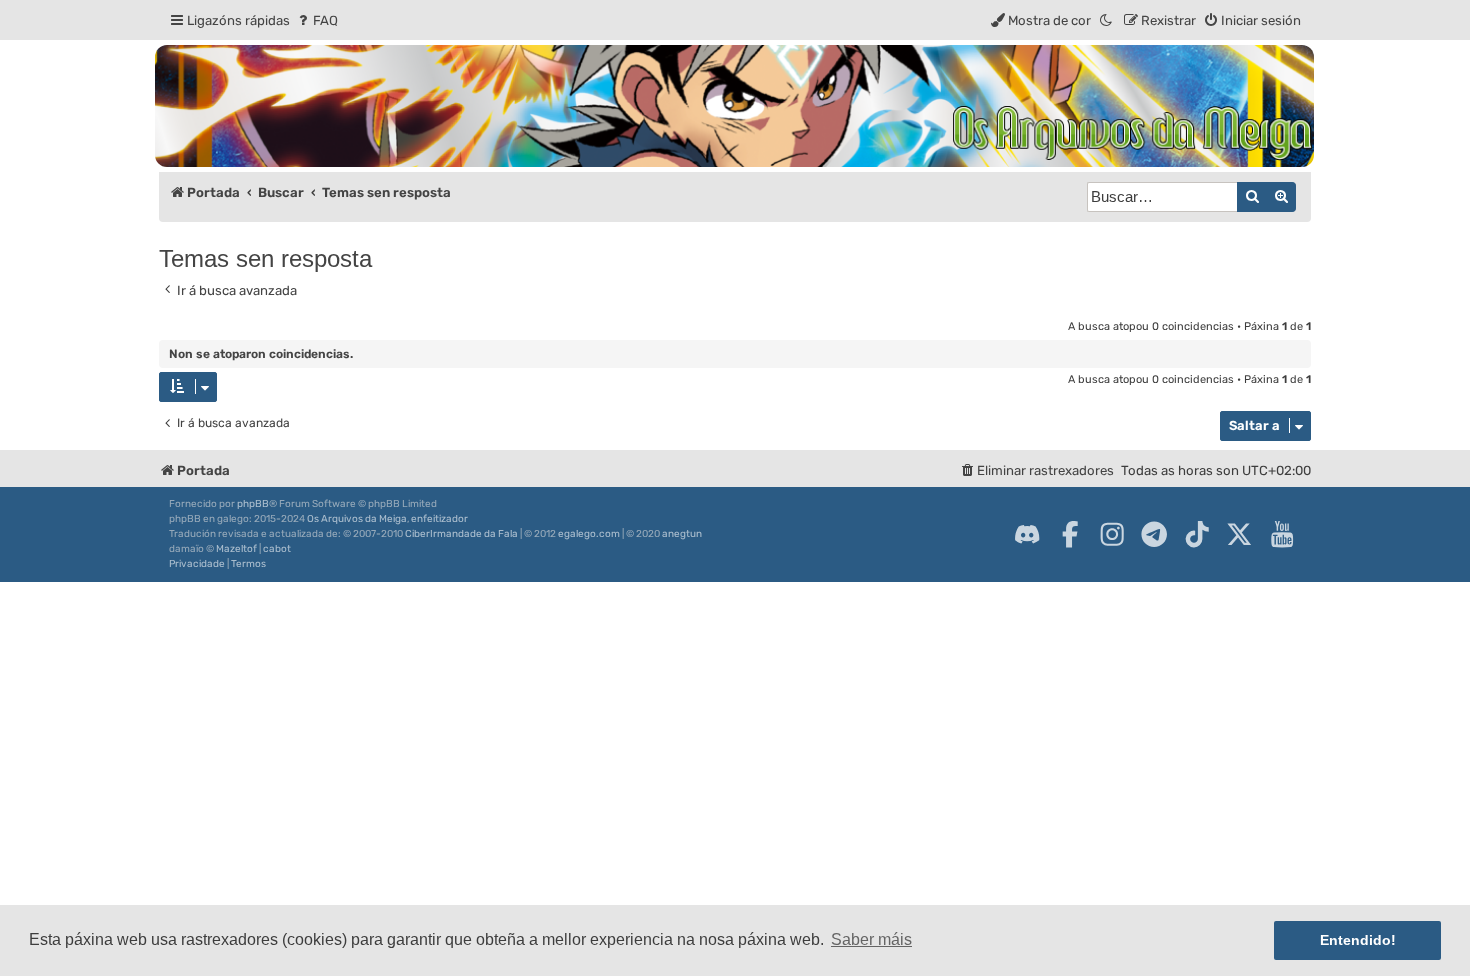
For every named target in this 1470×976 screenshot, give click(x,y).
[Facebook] (1070, 534)
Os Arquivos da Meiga (357, 519)
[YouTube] (1282, 534)
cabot (277, 549)
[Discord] (1027, 534)
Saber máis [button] (871, 939)
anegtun (682, 534)
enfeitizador (439, 519)
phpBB (253, 504)
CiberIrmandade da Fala (461, 534)
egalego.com (589, 534)
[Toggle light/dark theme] (1107, 20)
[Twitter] (1239, 534)
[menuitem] (316, 20)
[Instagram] (1112, 534)
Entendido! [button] (1358, 940)
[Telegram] (1154, 534)
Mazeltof (236, 549)
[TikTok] (1197, 534)
